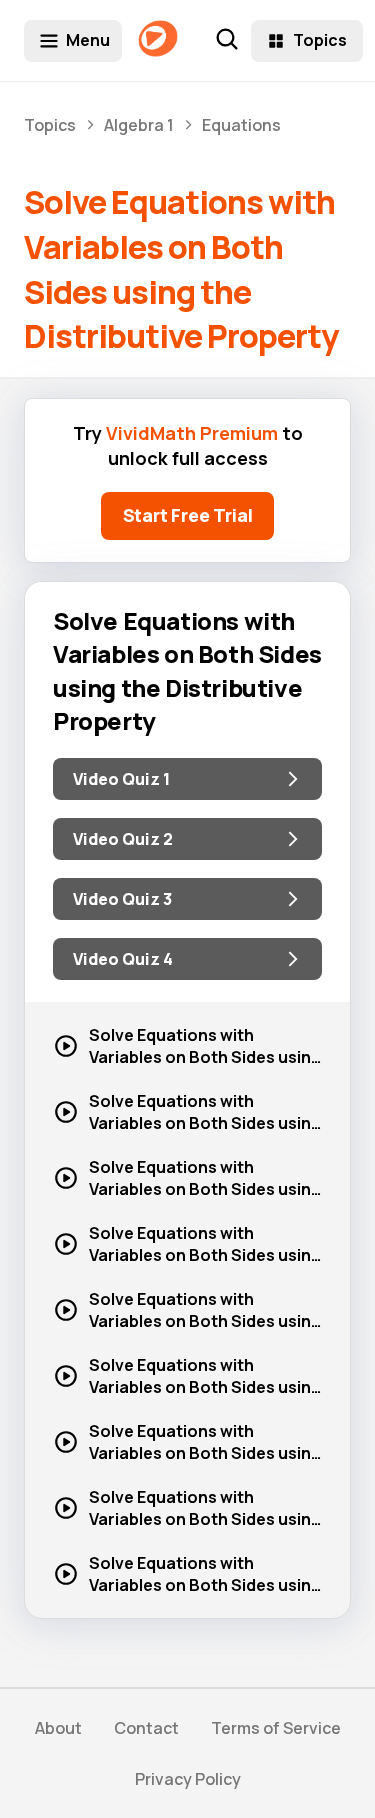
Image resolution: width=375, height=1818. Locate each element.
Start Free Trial (188, 515)
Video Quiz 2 (123, 839)
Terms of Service (276, 1728)
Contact (146, 1728)
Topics (320, 40)
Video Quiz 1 (121, 779)
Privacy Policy (188, 1779)
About (58, 1728)
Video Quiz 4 (123, 959)
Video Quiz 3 (122, 899)
